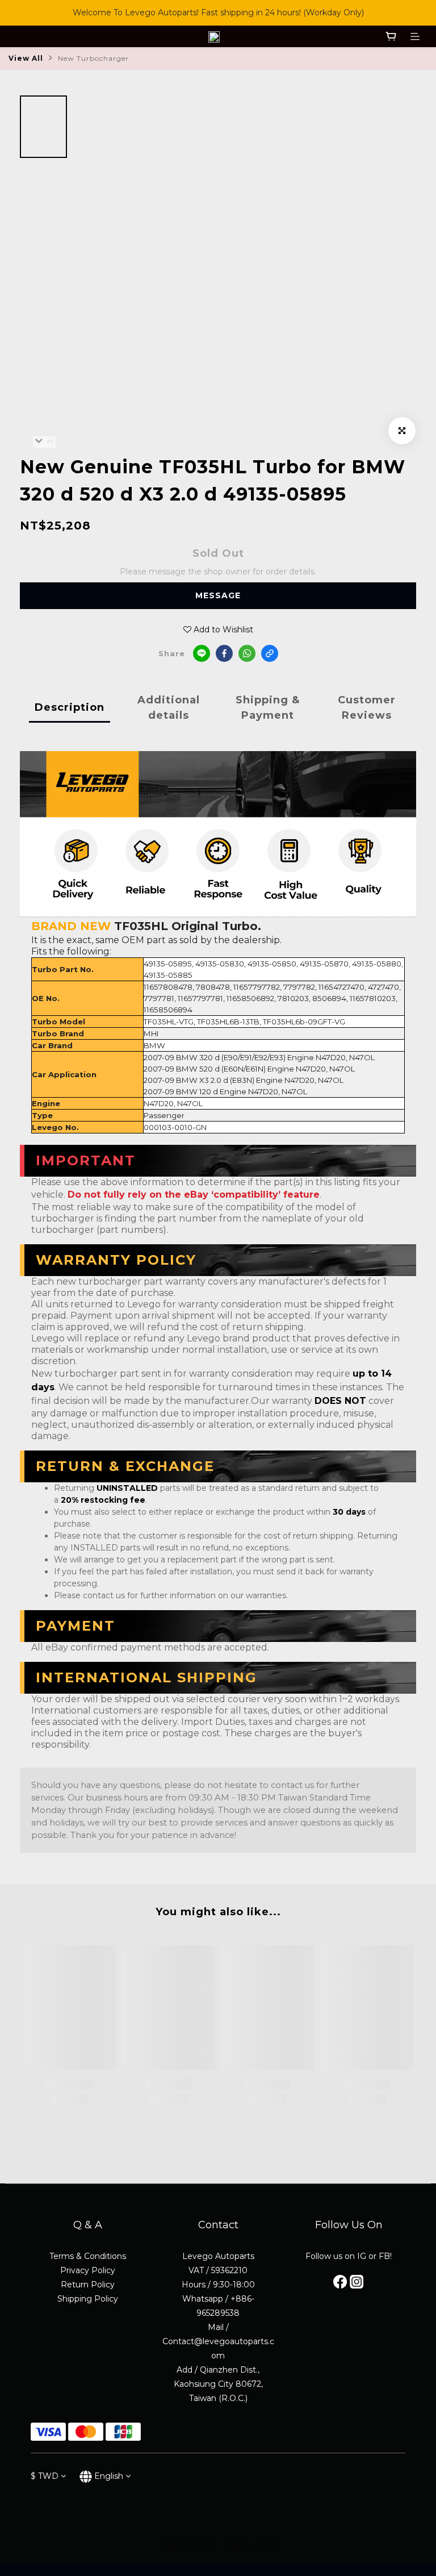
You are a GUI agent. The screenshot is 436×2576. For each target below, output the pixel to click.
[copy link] (270, 653)
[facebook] (224, 653)
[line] (202, 653)
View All (26, 58)
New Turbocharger (93, 58)
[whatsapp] (247, 653)
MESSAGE (218, 595)
